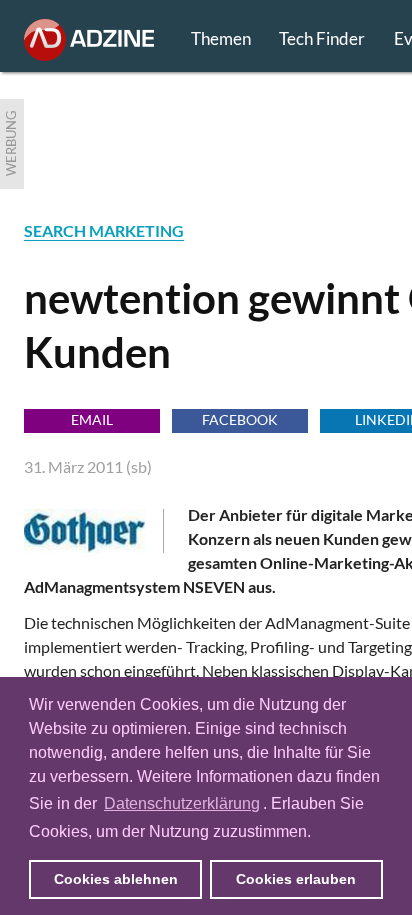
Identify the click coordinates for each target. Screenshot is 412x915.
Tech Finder (322, 38)
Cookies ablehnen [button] (116, 879)
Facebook (240, 419)
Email (92, 419)
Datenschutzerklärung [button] (182, 803)
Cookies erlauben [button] (296, 879)
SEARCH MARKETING (104, 230)
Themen (221, 38)
